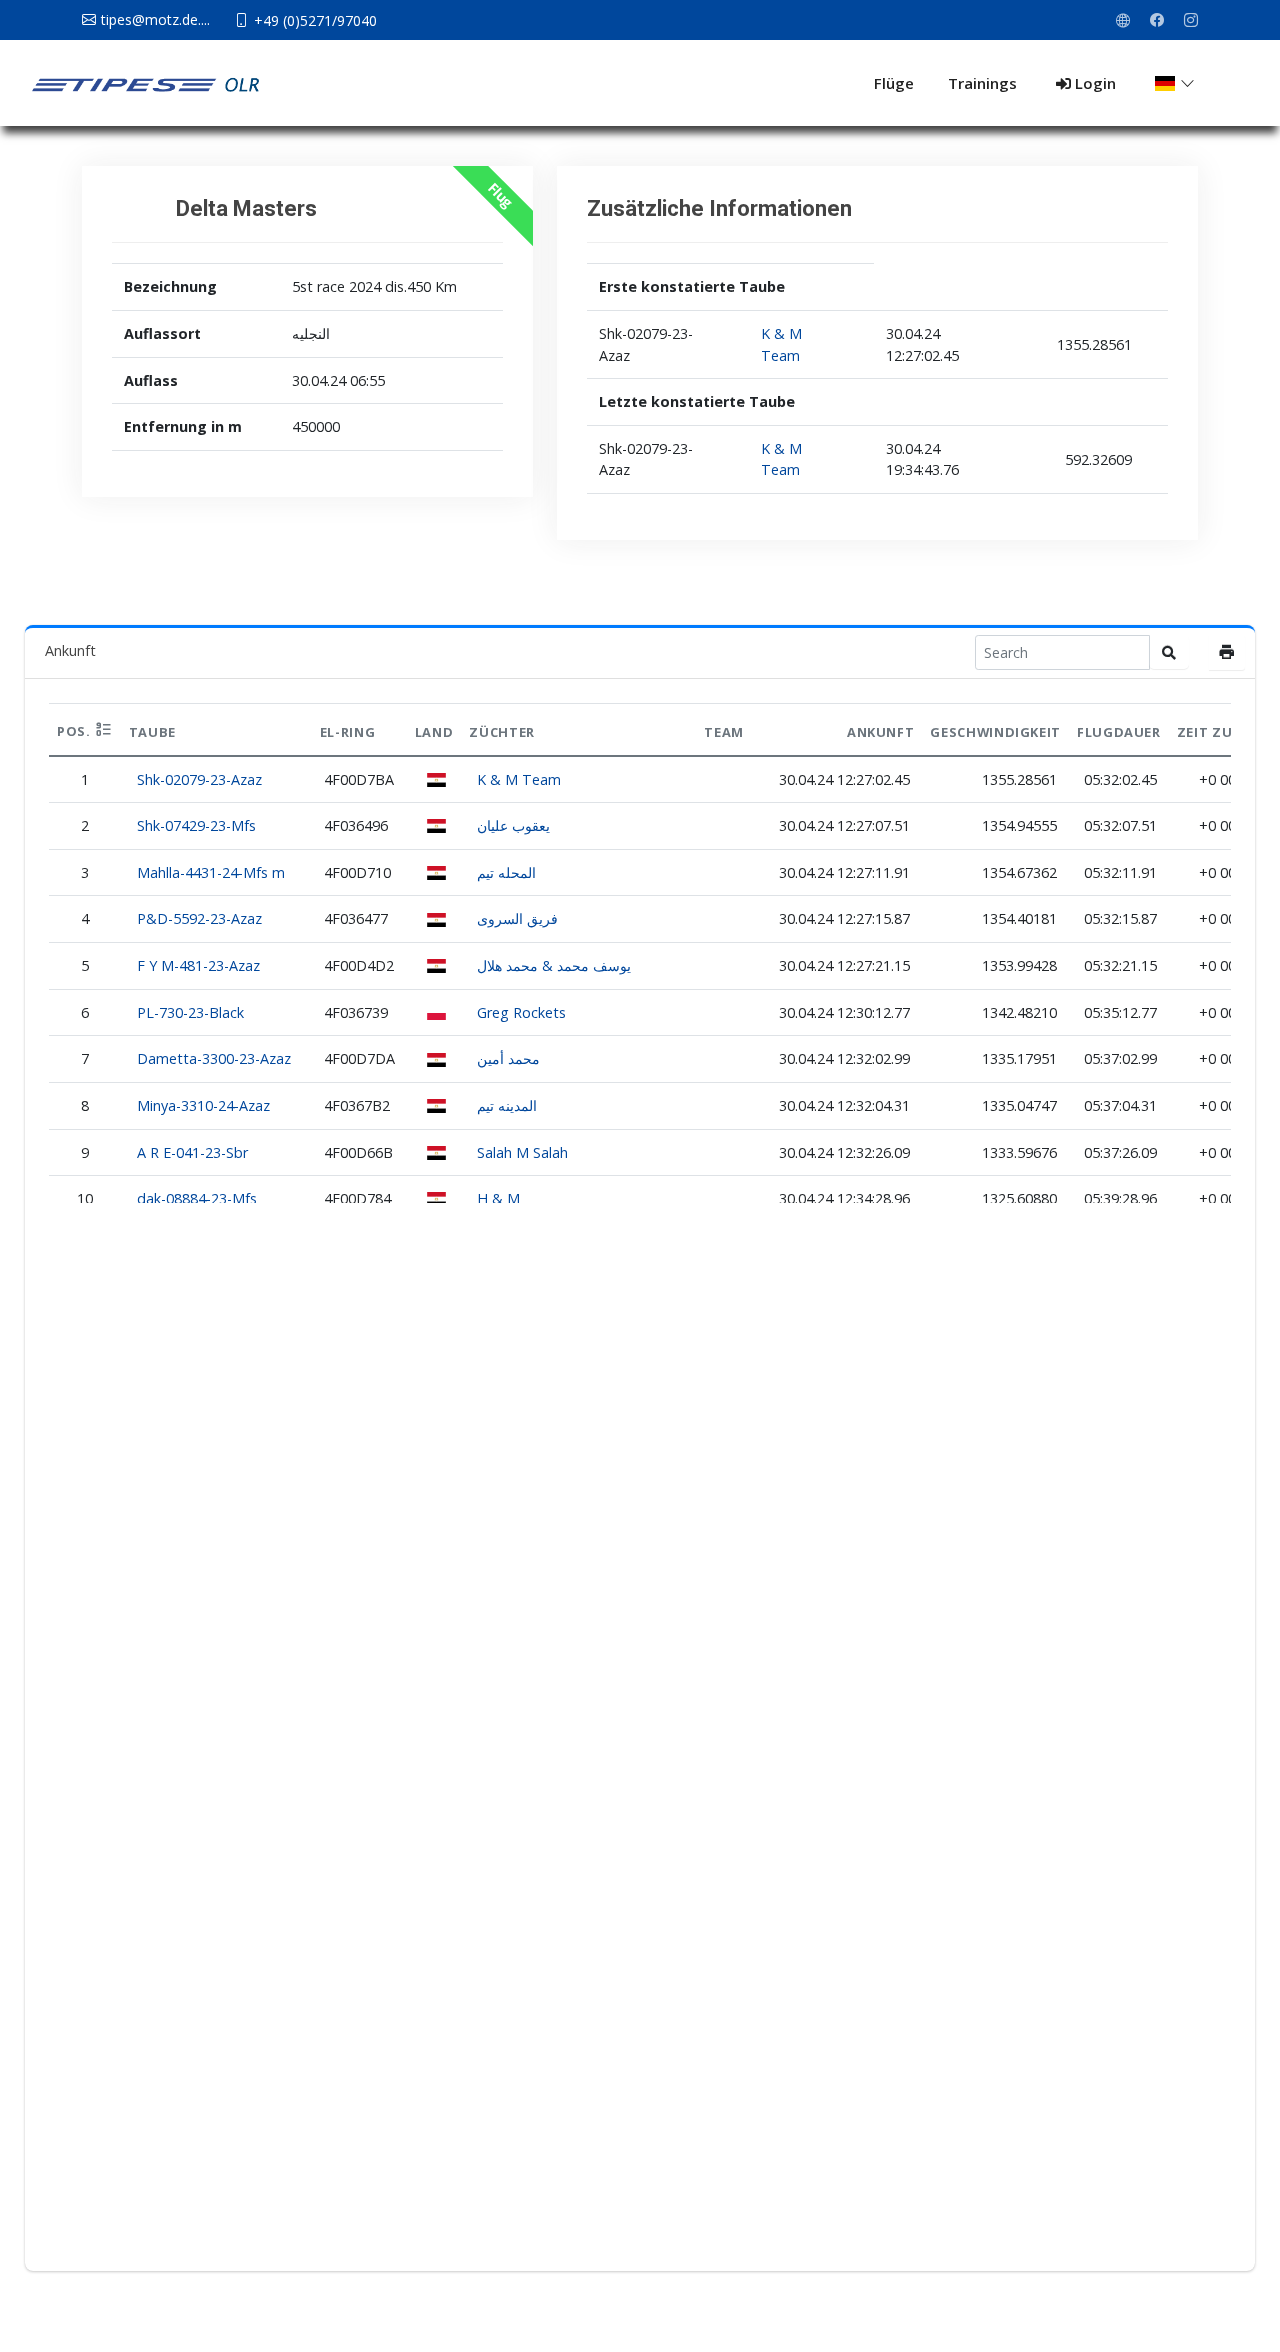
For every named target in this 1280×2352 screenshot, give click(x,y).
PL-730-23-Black (190, 1012)
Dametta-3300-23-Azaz (214, 1058)
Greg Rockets (521, 1012)
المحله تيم (506, 872)
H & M (498, 1198)
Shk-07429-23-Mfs (196, 825)
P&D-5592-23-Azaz (199, 918)
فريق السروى (517, 918)
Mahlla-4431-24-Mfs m (211, 872)
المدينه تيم (507, 1105)
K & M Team (519, 779)
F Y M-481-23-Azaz (198, 965)
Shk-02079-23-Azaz (199, 779)
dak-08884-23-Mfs (197, 1198)
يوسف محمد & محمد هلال (554, 965)
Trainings (982, 83)
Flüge (894, 83)
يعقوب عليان (513, 825)
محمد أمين (508, 1058)
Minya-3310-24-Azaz (203, 1105)
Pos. (75, 731)
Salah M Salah (522, 1152)
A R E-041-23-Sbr (192, 1152)
